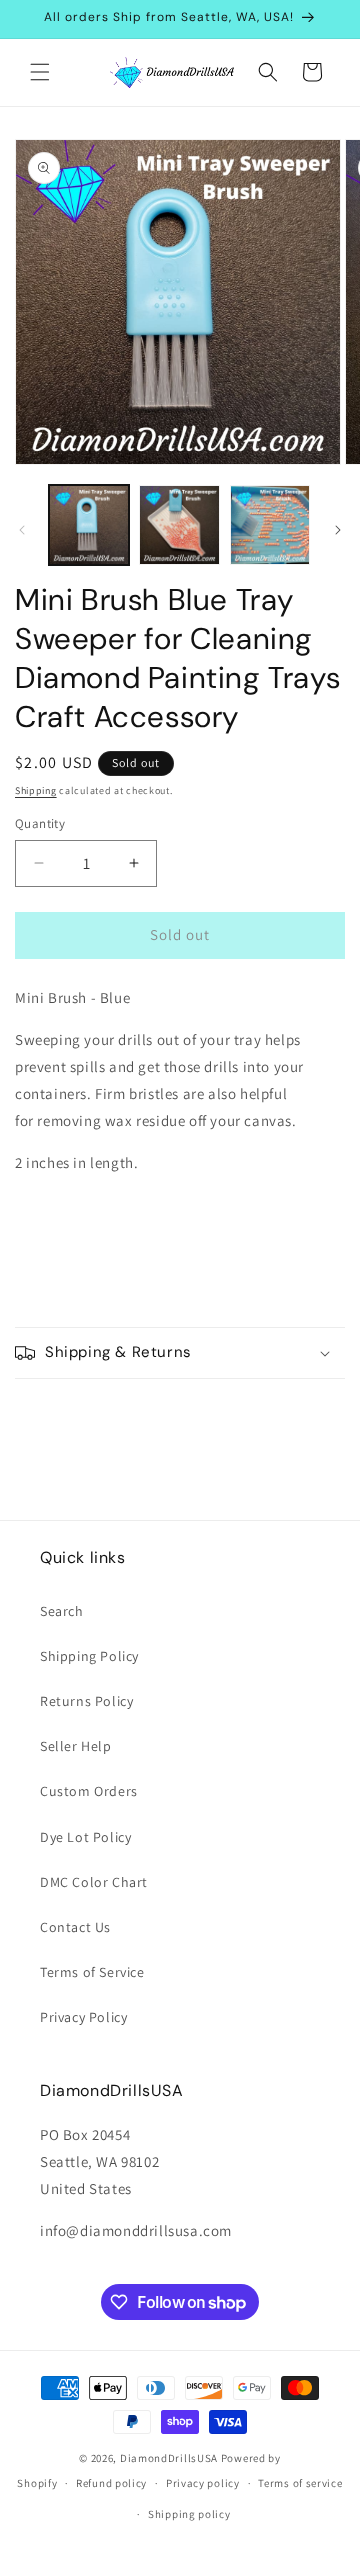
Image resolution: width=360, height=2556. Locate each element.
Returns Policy (86, 1701)
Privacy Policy (83, 2017)
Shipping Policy (89, 1656)
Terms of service (300, 2483)
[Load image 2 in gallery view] (179, 525)
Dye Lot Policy (85, 1837)
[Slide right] (338, 530)
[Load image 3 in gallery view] (270, 525)
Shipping (36, 790)
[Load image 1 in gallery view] (89, 525)
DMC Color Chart (94, 1882)
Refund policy (111, 2483)
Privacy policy (203, 2483)
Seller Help (76, 1746)
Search (62, 1611)
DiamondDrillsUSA (169, 2458)
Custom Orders (89, 1791)
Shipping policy (189, 2514)
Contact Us (75, 1927)
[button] (40, 72)
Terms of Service (92, 1972)
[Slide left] (22, 530)
